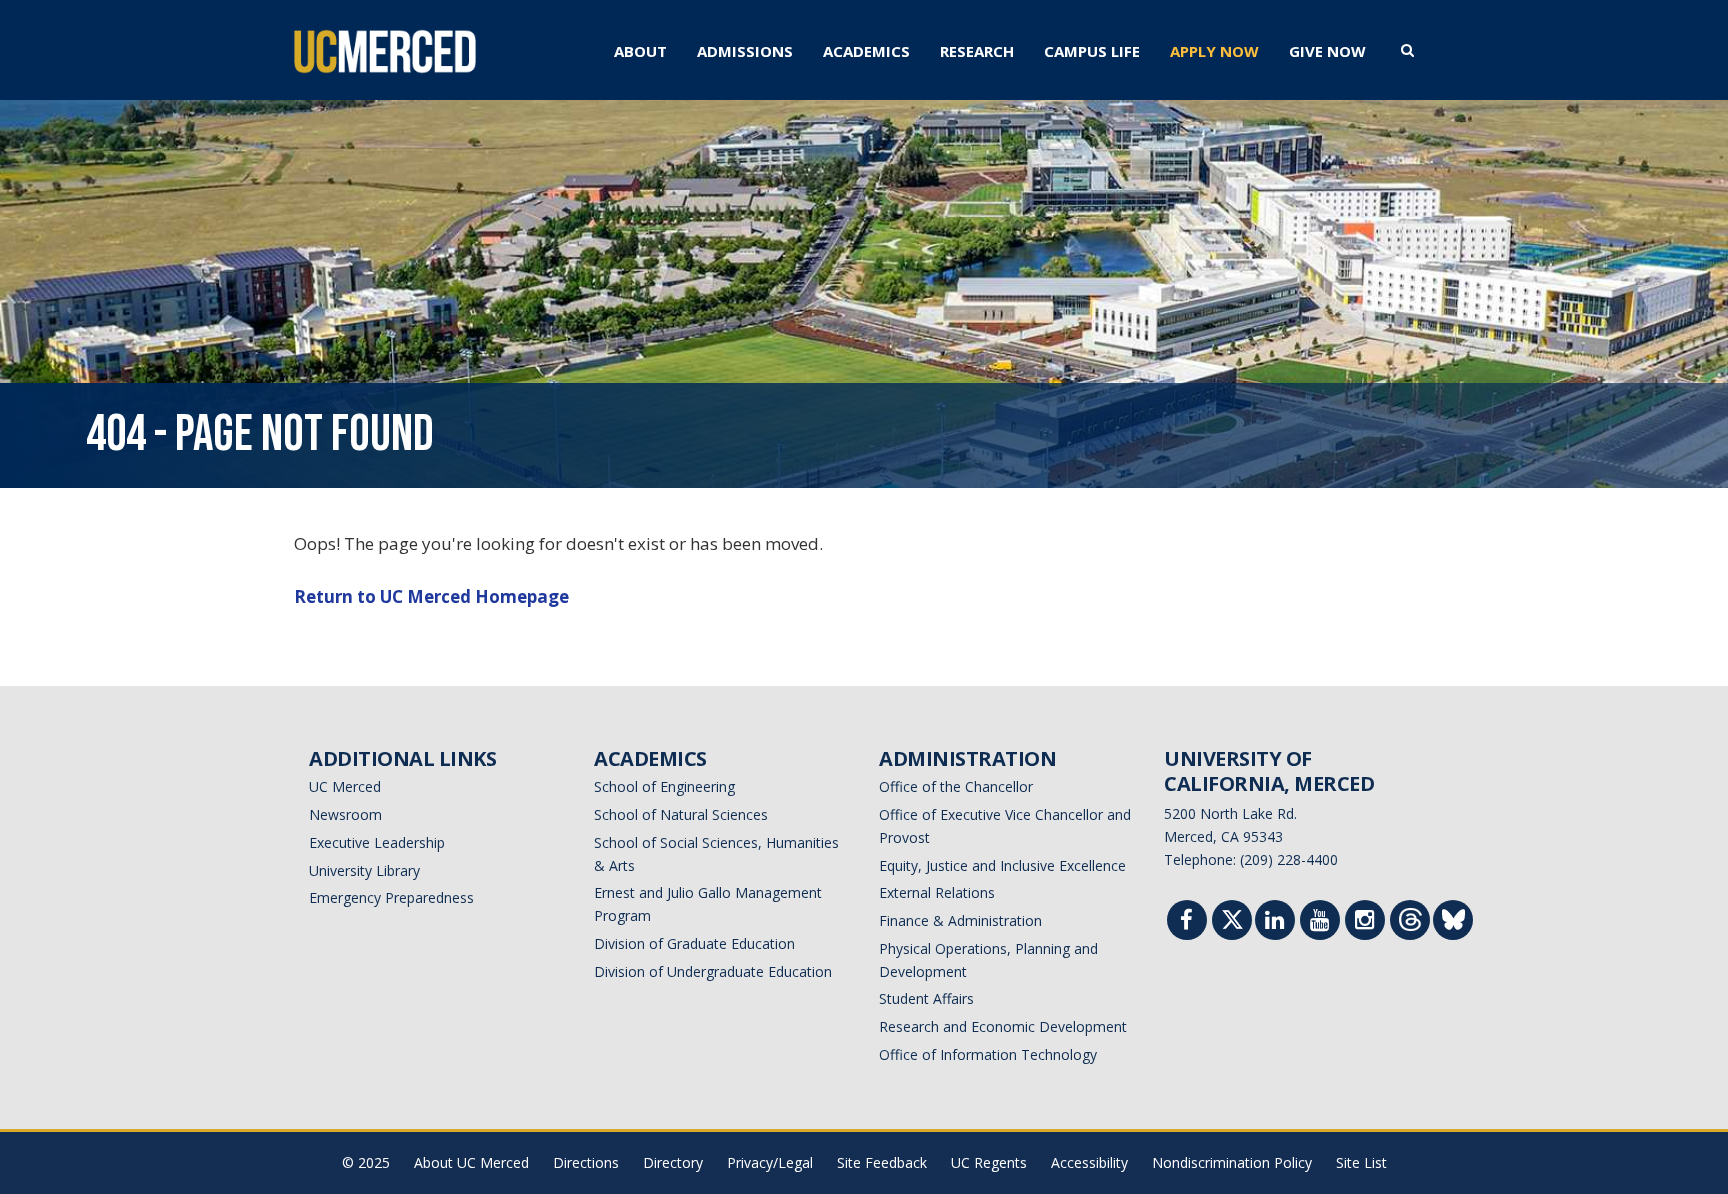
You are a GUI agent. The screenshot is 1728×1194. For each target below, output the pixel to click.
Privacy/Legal (770, 1162)
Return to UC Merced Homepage (431, 596)
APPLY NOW (1214, 51)
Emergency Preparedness (391, 897)
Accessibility (1089, 1162)
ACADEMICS (866, 51)
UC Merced (345, 786)
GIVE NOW (1327, 51)
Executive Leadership (377, 842)
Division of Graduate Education (694, 943)
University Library (364, 870)
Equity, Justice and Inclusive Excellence (1002, 865)
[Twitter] (1232, 924)
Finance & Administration (960, 920)
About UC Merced (471, 1162)
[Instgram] (1365, 922)
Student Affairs (926, 998)
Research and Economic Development (1003, 1026)
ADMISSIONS (745, 51)
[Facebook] (1187, 922)
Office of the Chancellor (956, 786)
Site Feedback (882, 1162)
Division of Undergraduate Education (713, 971)
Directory (673, 1162)
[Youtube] (1320, 922)
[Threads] (1410, 924)
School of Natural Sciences (681, 814)
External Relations (937, 892)
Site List (1361, 1162)
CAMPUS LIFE (1092, 51)
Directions (586, 1162)
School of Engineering (664, 786)
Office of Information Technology (988, 1054)
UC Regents (989, 1162)
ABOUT (640, 51)
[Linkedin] (1275, 922)
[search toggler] (1407, 49)
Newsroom (345, 814)
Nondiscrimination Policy (1232, 1162)
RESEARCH (977, 51)
